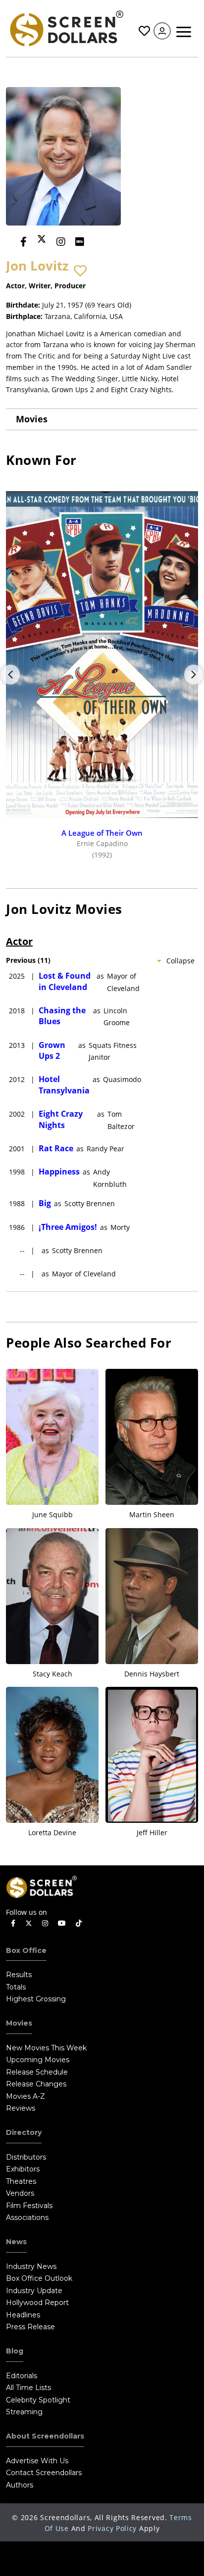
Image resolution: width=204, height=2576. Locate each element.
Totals (16, 1987)
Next (194, 675)
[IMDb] (80, 242)
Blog (15, 2351)
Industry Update (34, 2291)
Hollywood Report (37, 2303)
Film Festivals (29, 2206)
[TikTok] (79, 1923)
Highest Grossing (36, 1999)
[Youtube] (62, 1923)
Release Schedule (37, 2072)
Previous (10, 675)
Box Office (26, 1950)
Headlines (23, 2315)
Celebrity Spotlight (38, 2400)
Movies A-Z (25, 2096)
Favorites (143, 31)
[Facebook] (24, 242)
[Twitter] (42, 239)
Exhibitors (23, 2169)
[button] (80, 271)
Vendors (20, 2193)
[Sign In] (162, 31)
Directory (24, 2132)
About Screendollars (45, 2436)
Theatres (21, 2181)
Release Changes (36, 2084)
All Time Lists (28, 2388)
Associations (27, 2217)
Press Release (30, 2327)
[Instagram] (61, 242)
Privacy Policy (112, 2528)
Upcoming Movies (38, 2060)
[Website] (99, 242)
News (16, 2242)
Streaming (24, 2412)
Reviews (21, 2108)
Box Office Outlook (39, 2278)
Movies (32, 419)
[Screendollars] (66, 27)
